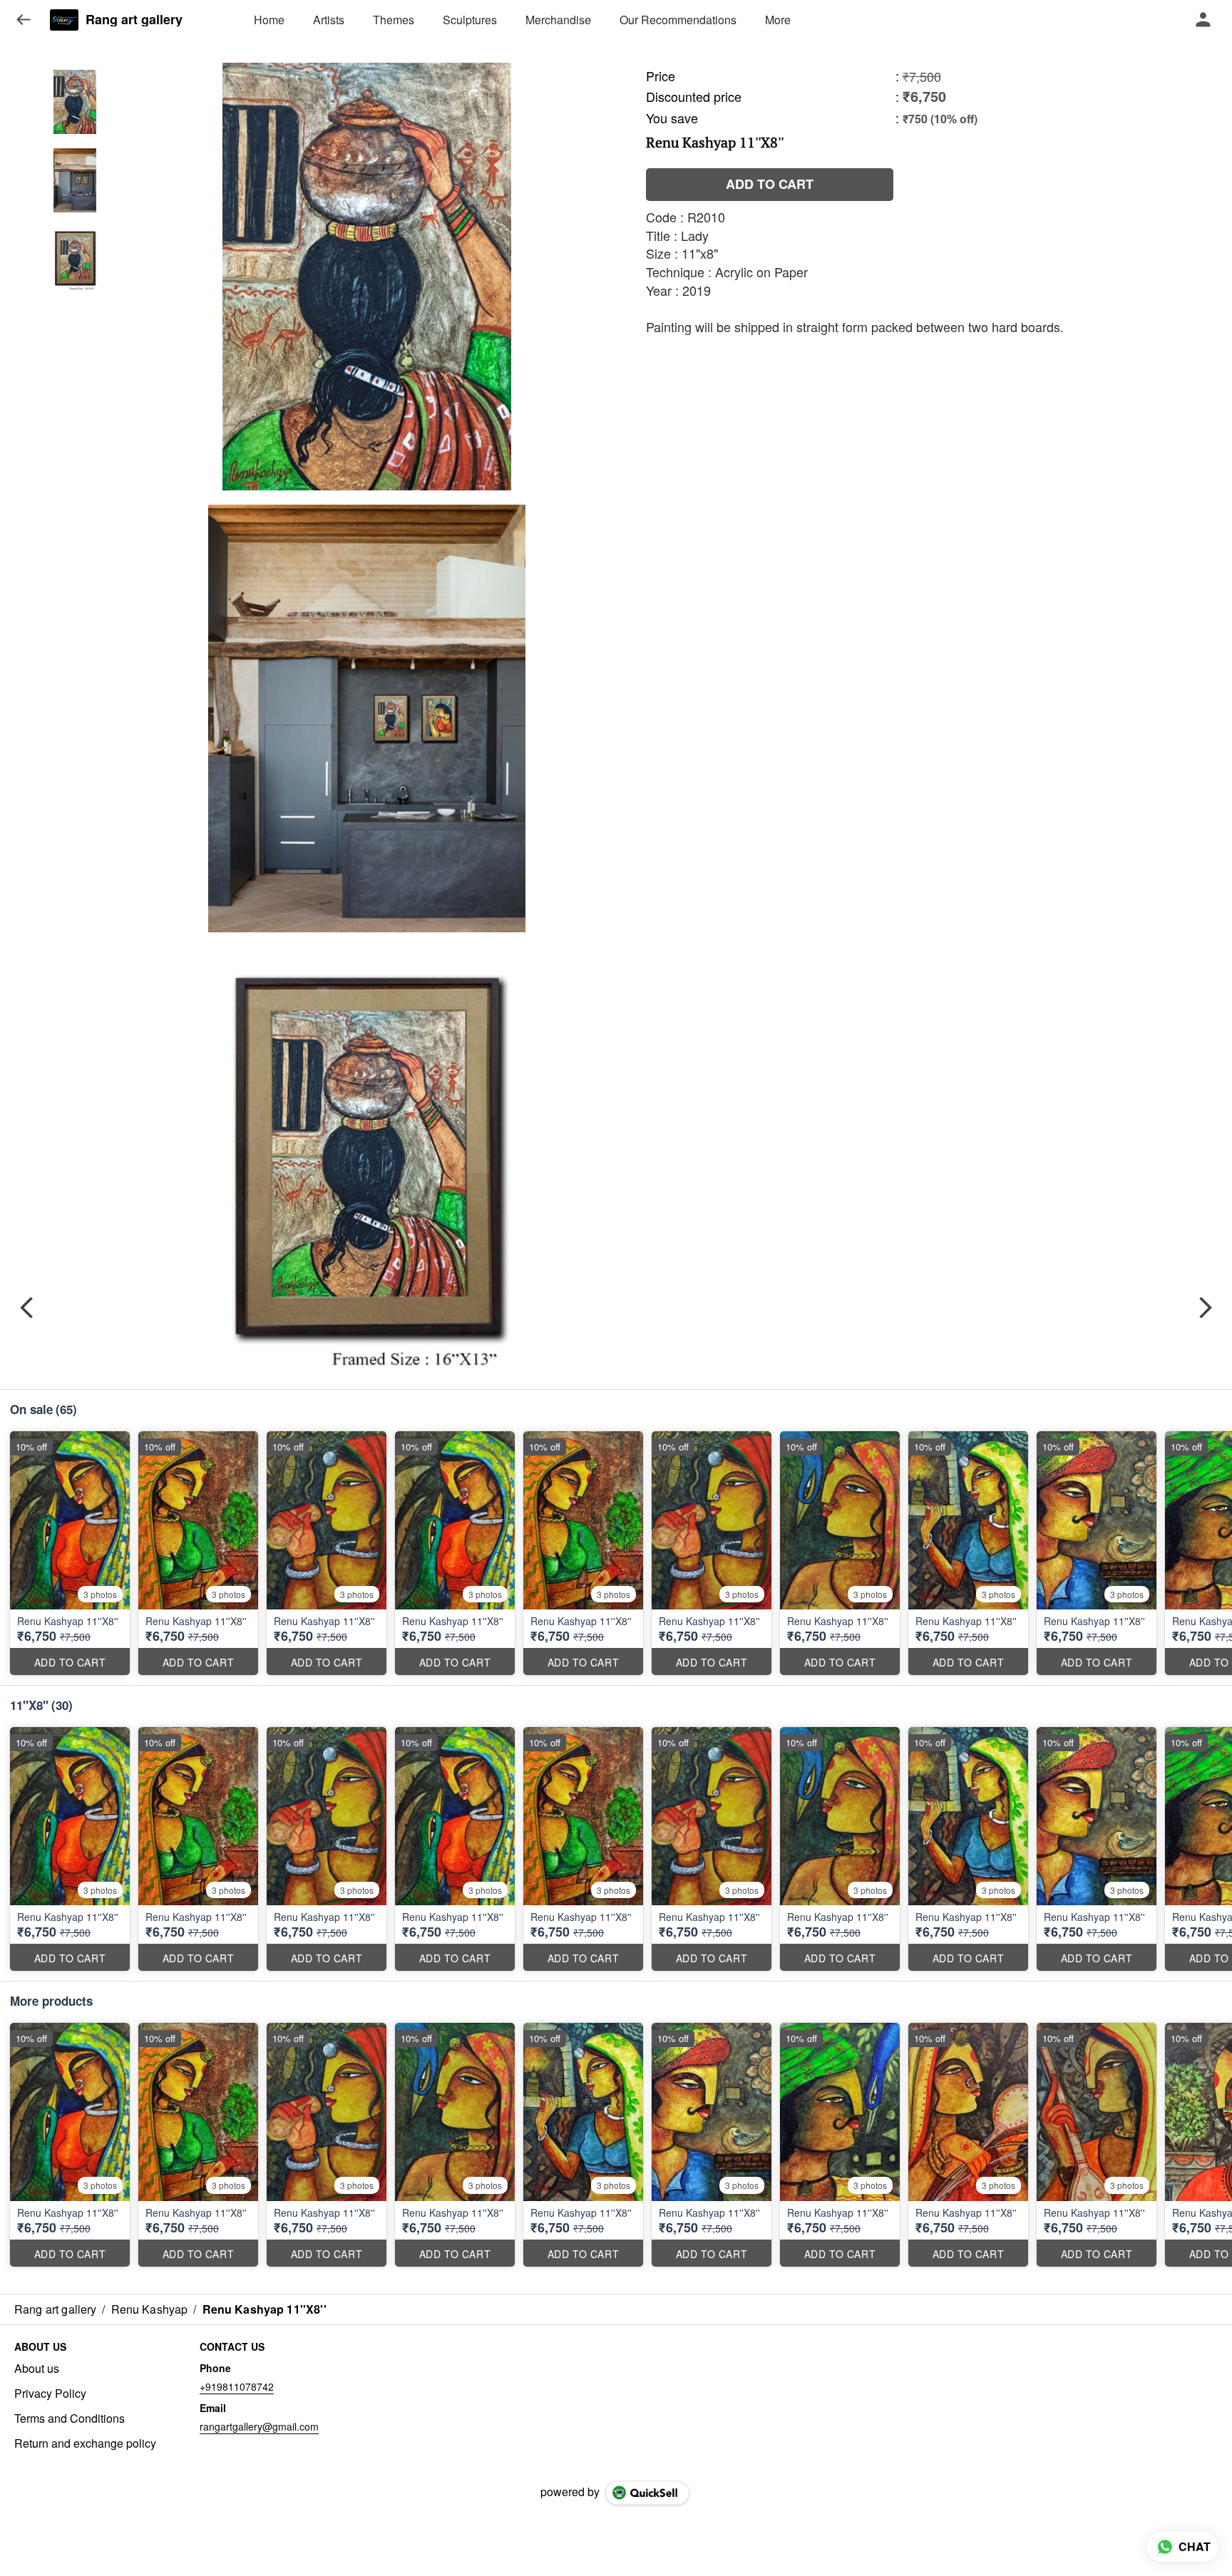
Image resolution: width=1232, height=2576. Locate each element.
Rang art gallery (134, 20)
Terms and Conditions (70, 2418)
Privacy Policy (50, 2394)
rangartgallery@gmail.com (259, 2426)
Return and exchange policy (85, 2443)
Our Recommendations (678, 20)
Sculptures (470, 20)
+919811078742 (237, 2386)
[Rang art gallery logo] (64, 20)
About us (37, 2369)
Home (269, 20)
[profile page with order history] (1203, 20)
